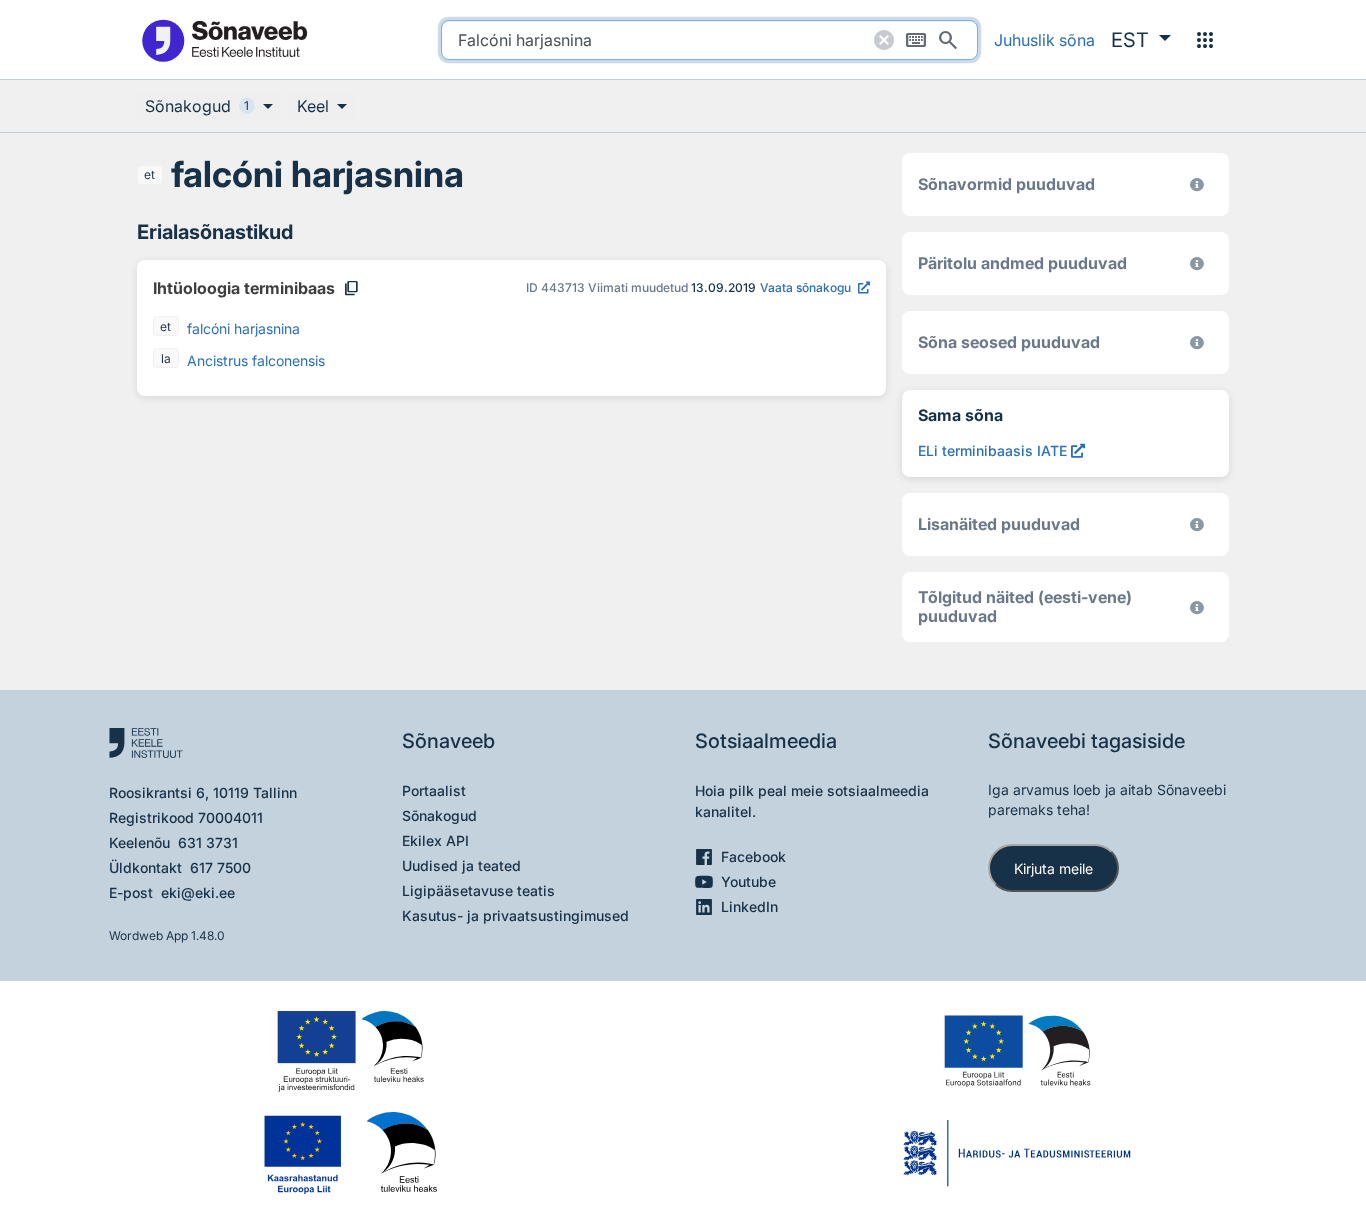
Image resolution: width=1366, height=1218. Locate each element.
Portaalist (434, 790)
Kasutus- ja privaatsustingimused (515, 915)
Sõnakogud (439, 815)
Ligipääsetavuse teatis (478, 890)
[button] (1141, 40)
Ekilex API (435, 840)
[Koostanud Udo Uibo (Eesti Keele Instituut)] (1197, 263)
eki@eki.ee (198, 892)
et (149, 174)
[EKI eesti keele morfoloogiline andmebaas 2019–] (1197, 184)
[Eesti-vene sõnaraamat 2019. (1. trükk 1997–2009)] (1197, 607)
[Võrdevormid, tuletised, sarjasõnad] (1197, 342)
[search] (710, 40)
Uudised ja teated (461, 865)
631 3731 (208, 842)
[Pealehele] (224, 39)
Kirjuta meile (1053, 868)
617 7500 (220, 867)
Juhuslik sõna (1044, 40)
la (166, 358)
